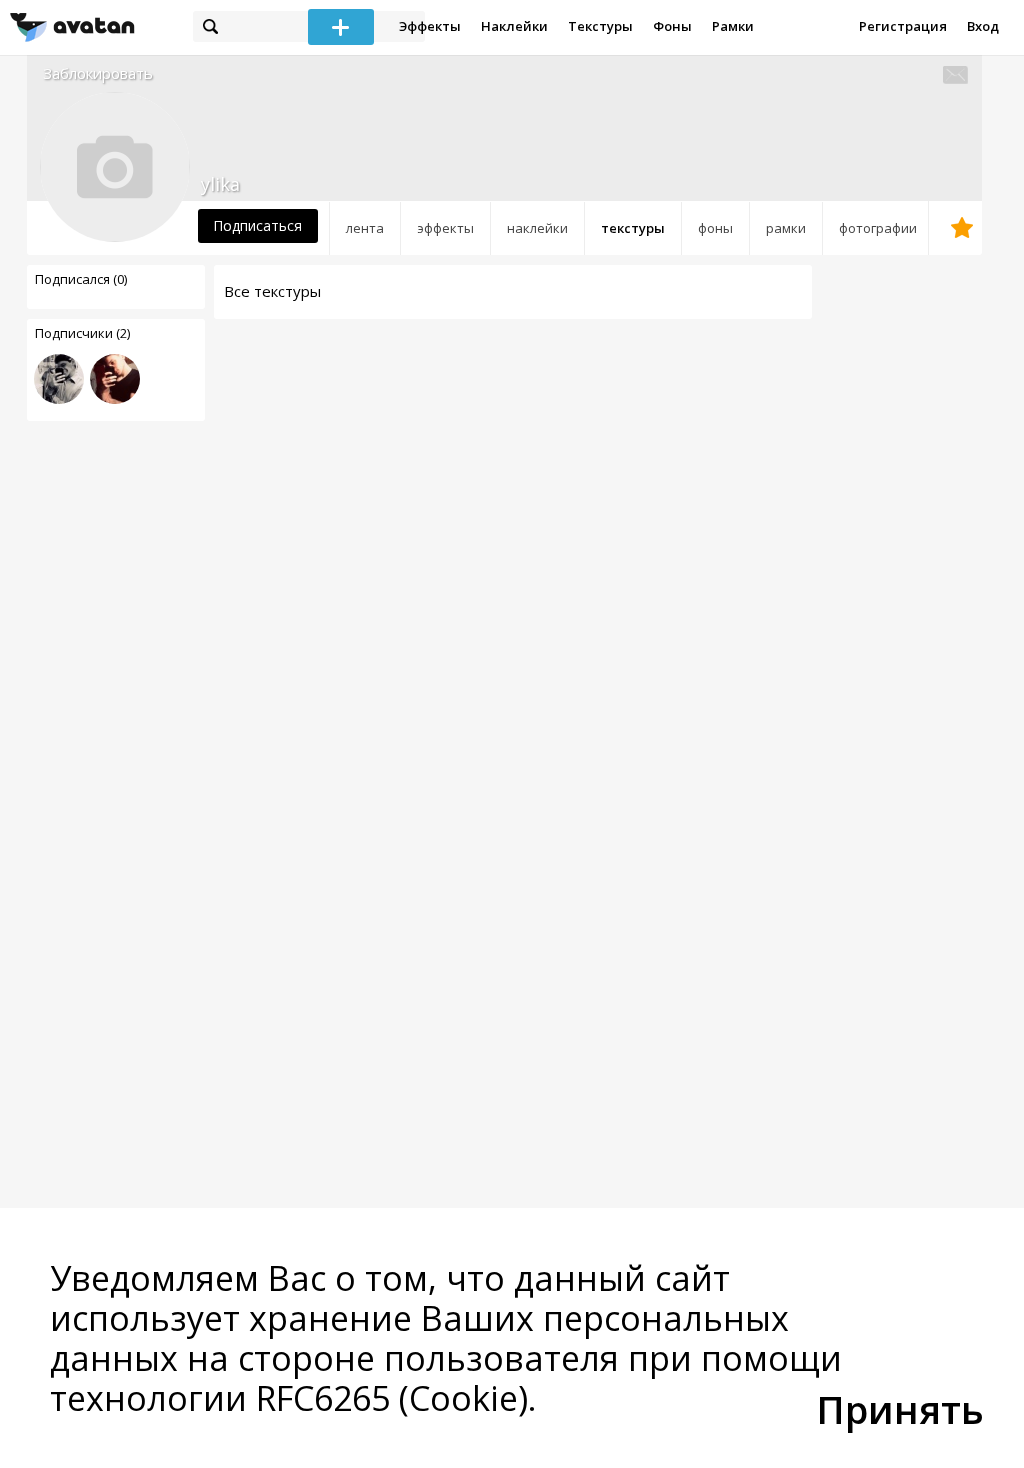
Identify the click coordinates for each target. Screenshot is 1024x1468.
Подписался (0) (81, 279)
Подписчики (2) (82, 333)
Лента (365, 228)
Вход (983, 26)
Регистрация (903, 26)
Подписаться (257, 225)
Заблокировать (98, 73)
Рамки (733, 26)
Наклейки (514, 26)
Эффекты (430, 26)
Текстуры (600, 26)
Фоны (672, 26)
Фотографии (878, 228)
